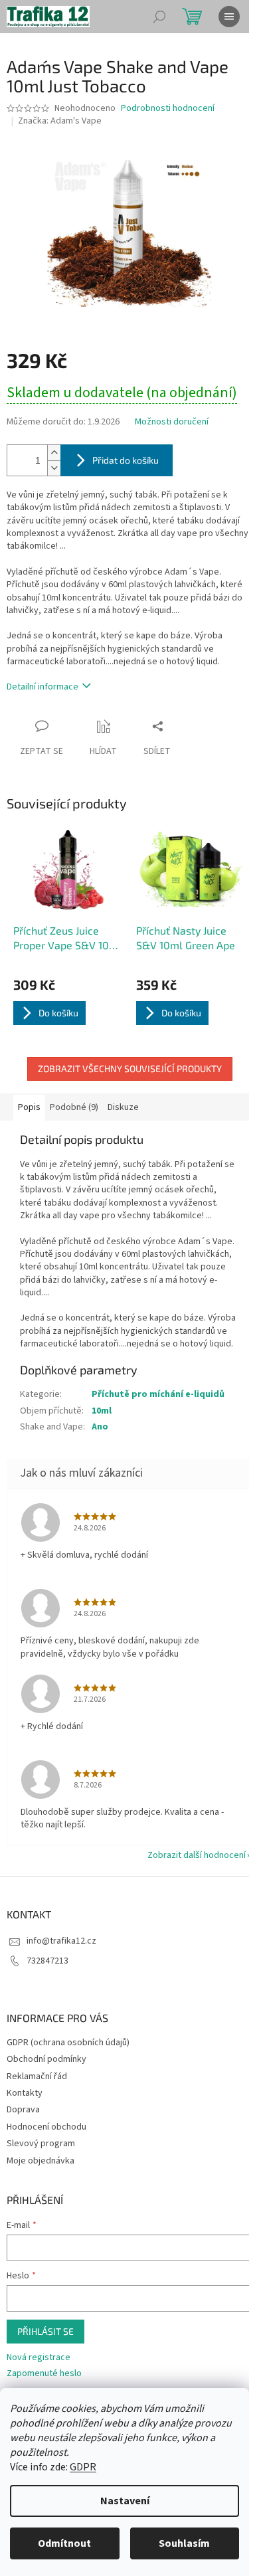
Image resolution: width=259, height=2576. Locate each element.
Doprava (23, 2110)
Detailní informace (43, 687)
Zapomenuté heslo (44, 2374)
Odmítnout (64, 2543)
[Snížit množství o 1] (54, 468)
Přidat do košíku (126, 460)
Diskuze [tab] (123, 1107)
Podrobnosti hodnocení (168, 109)
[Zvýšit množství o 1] (54, 453)
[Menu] (229, 17)
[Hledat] (159, 17)
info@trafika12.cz (61, 1941)
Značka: (60, 121)
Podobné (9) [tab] (74, 1107)
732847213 (47, 1961)
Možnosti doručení (172, 422)
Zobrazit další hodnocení (197, 1855)
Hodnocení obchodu (46, 2127)
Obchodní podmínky (46, 2059)
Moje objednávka (41, 2161)
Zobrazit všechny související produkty (130, 1068)
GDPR (83, 2467)
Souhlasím (184, 2543)
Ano (100, 1427)
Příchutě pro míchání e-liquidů (158, 1394)
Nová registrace (39, 2358)
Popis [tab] (29, 1107)
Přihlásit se (45, 2331)
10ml (102, 1411)
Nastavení (125, 2501)
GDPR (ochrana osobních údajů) (68, 2043)
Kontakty (25, 2093)
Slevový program (41, 2144)
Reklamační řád (37, 2076)
